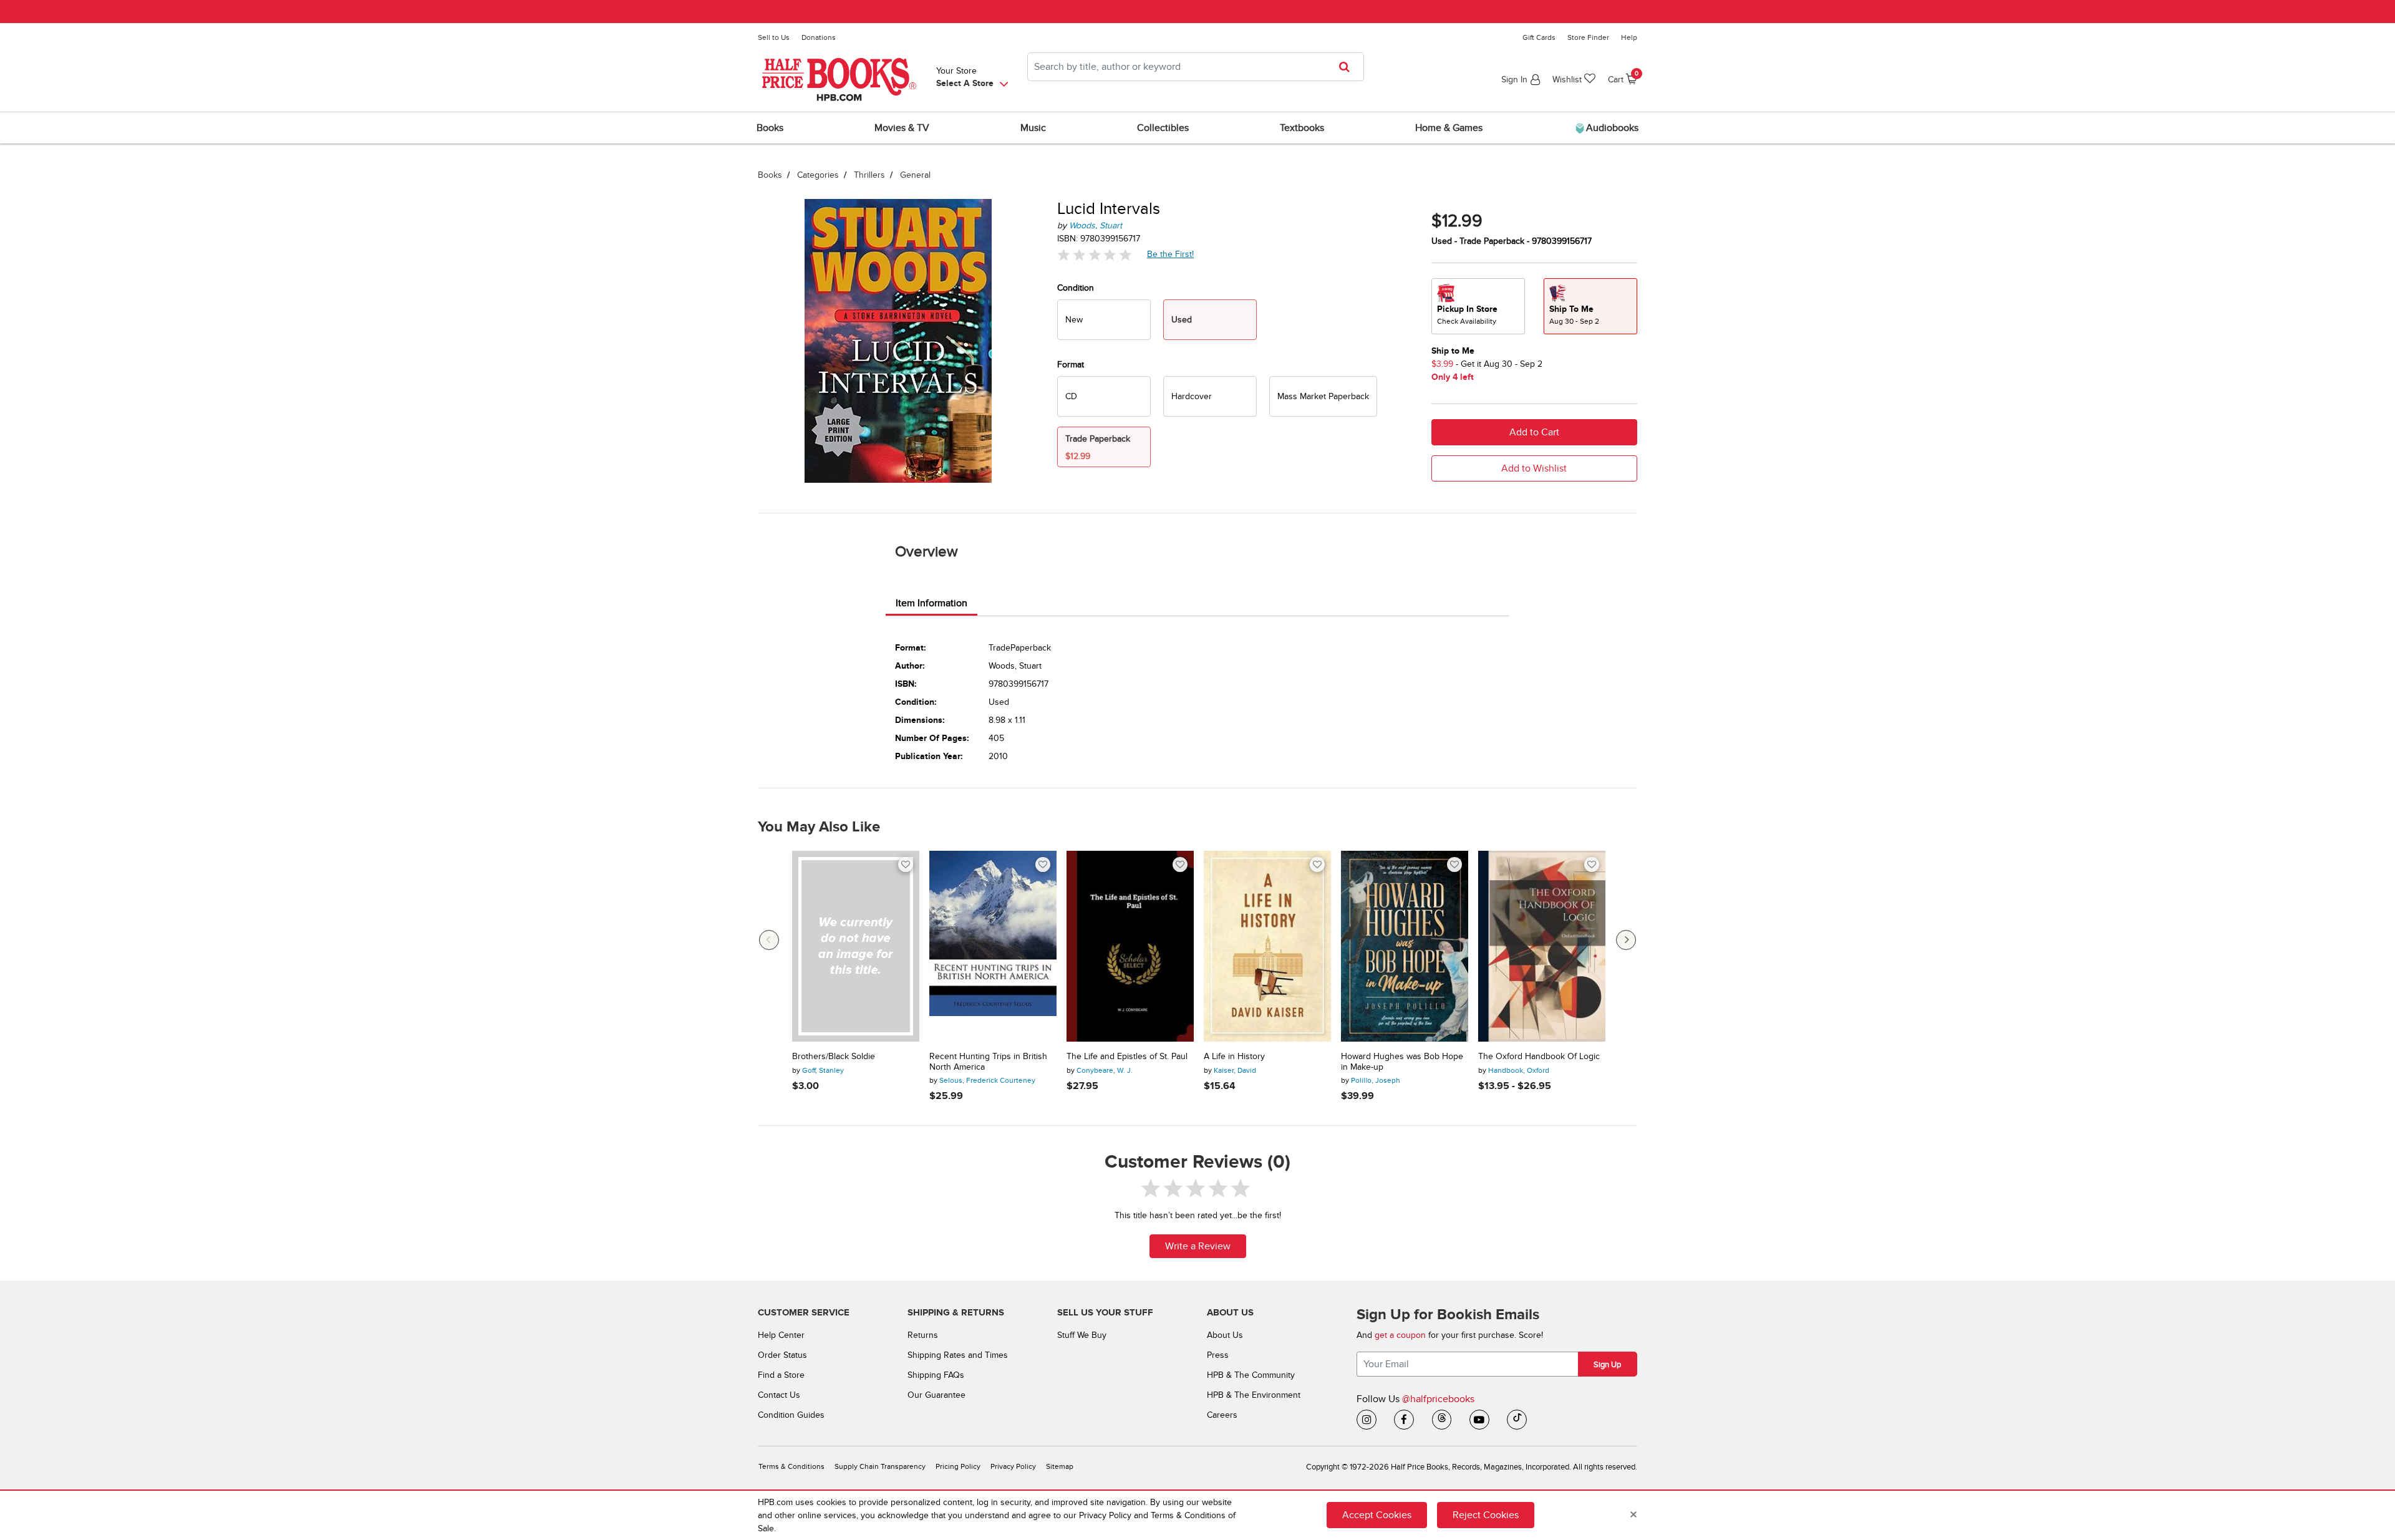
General (915, 175)
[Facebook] (1404, 1420)
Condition (1076, 288)
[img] (1095, 255)
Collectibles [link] (1163, 128)
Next (1626, 940)
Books (770, 175)
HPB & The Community (1251, 1375)
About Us (1225, 1335)
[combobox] (1196, 67)
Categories (818, 175)
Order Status (782, 1355)
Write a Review (1198, 1246)
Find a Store (781, 1375)
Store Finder (1588, 37)
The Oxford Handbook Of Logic (1539, 1057)
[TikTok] (1517, 1420)
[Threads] (1442, 1420)
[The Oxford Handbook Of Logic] (1542, 946)
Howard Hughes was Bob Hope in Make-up (1402, 1062)
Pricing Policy (958, 1467)
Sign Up (1607, 1365)
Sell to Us (774, 37)
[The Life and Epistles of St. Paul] (1130, 946)
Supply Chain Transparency (880, 1467)
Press (1218, 1355)
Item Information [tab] (931, 603)
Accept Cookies (1377, 1515)
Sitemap (1060, 1467)
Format (1071, 365)
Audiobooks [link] (1611, 128)
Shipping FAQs (936, 1375)
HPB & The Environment (1254, 1395)
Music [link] (1033, 128)
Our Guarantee (936, 1395)
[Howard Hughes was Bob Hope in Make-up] (1405, 946)
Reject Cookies (1486, 1515)
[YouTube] (1479, 1420)
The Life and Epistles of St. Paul (1127, 1057)
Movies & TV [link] (902, 128)
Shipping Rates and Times (958, 1355)
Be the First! (1171, 254)
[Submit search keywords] (1348, 67)
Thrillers (869, 175)
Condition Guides (791, 1415)
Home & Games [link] (1449, 128)
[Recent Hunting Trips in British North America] (993, 946)
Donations (819, 37)
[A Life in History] (1267, 946)
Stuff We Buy (1082, 1335)
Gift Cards (1539, 37)
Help (1629, 37)
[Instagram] (1367, 1420)
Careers (1222, 1415)
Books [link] (770, 128)
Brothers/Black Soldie (834, 1057)
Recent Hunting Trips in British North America (988, 1062)
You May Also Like (819, 827)
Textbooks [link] (1302, 128)
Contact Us (779, 1395)
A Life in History (1234, 1057)
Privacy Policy (1013, 1467)
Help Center (781, 1335)
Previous (769, 940)
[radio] (1104, 320)
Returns (923, 1335)
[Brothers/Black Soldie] (856, 946)
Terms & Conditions (791, 1467)
